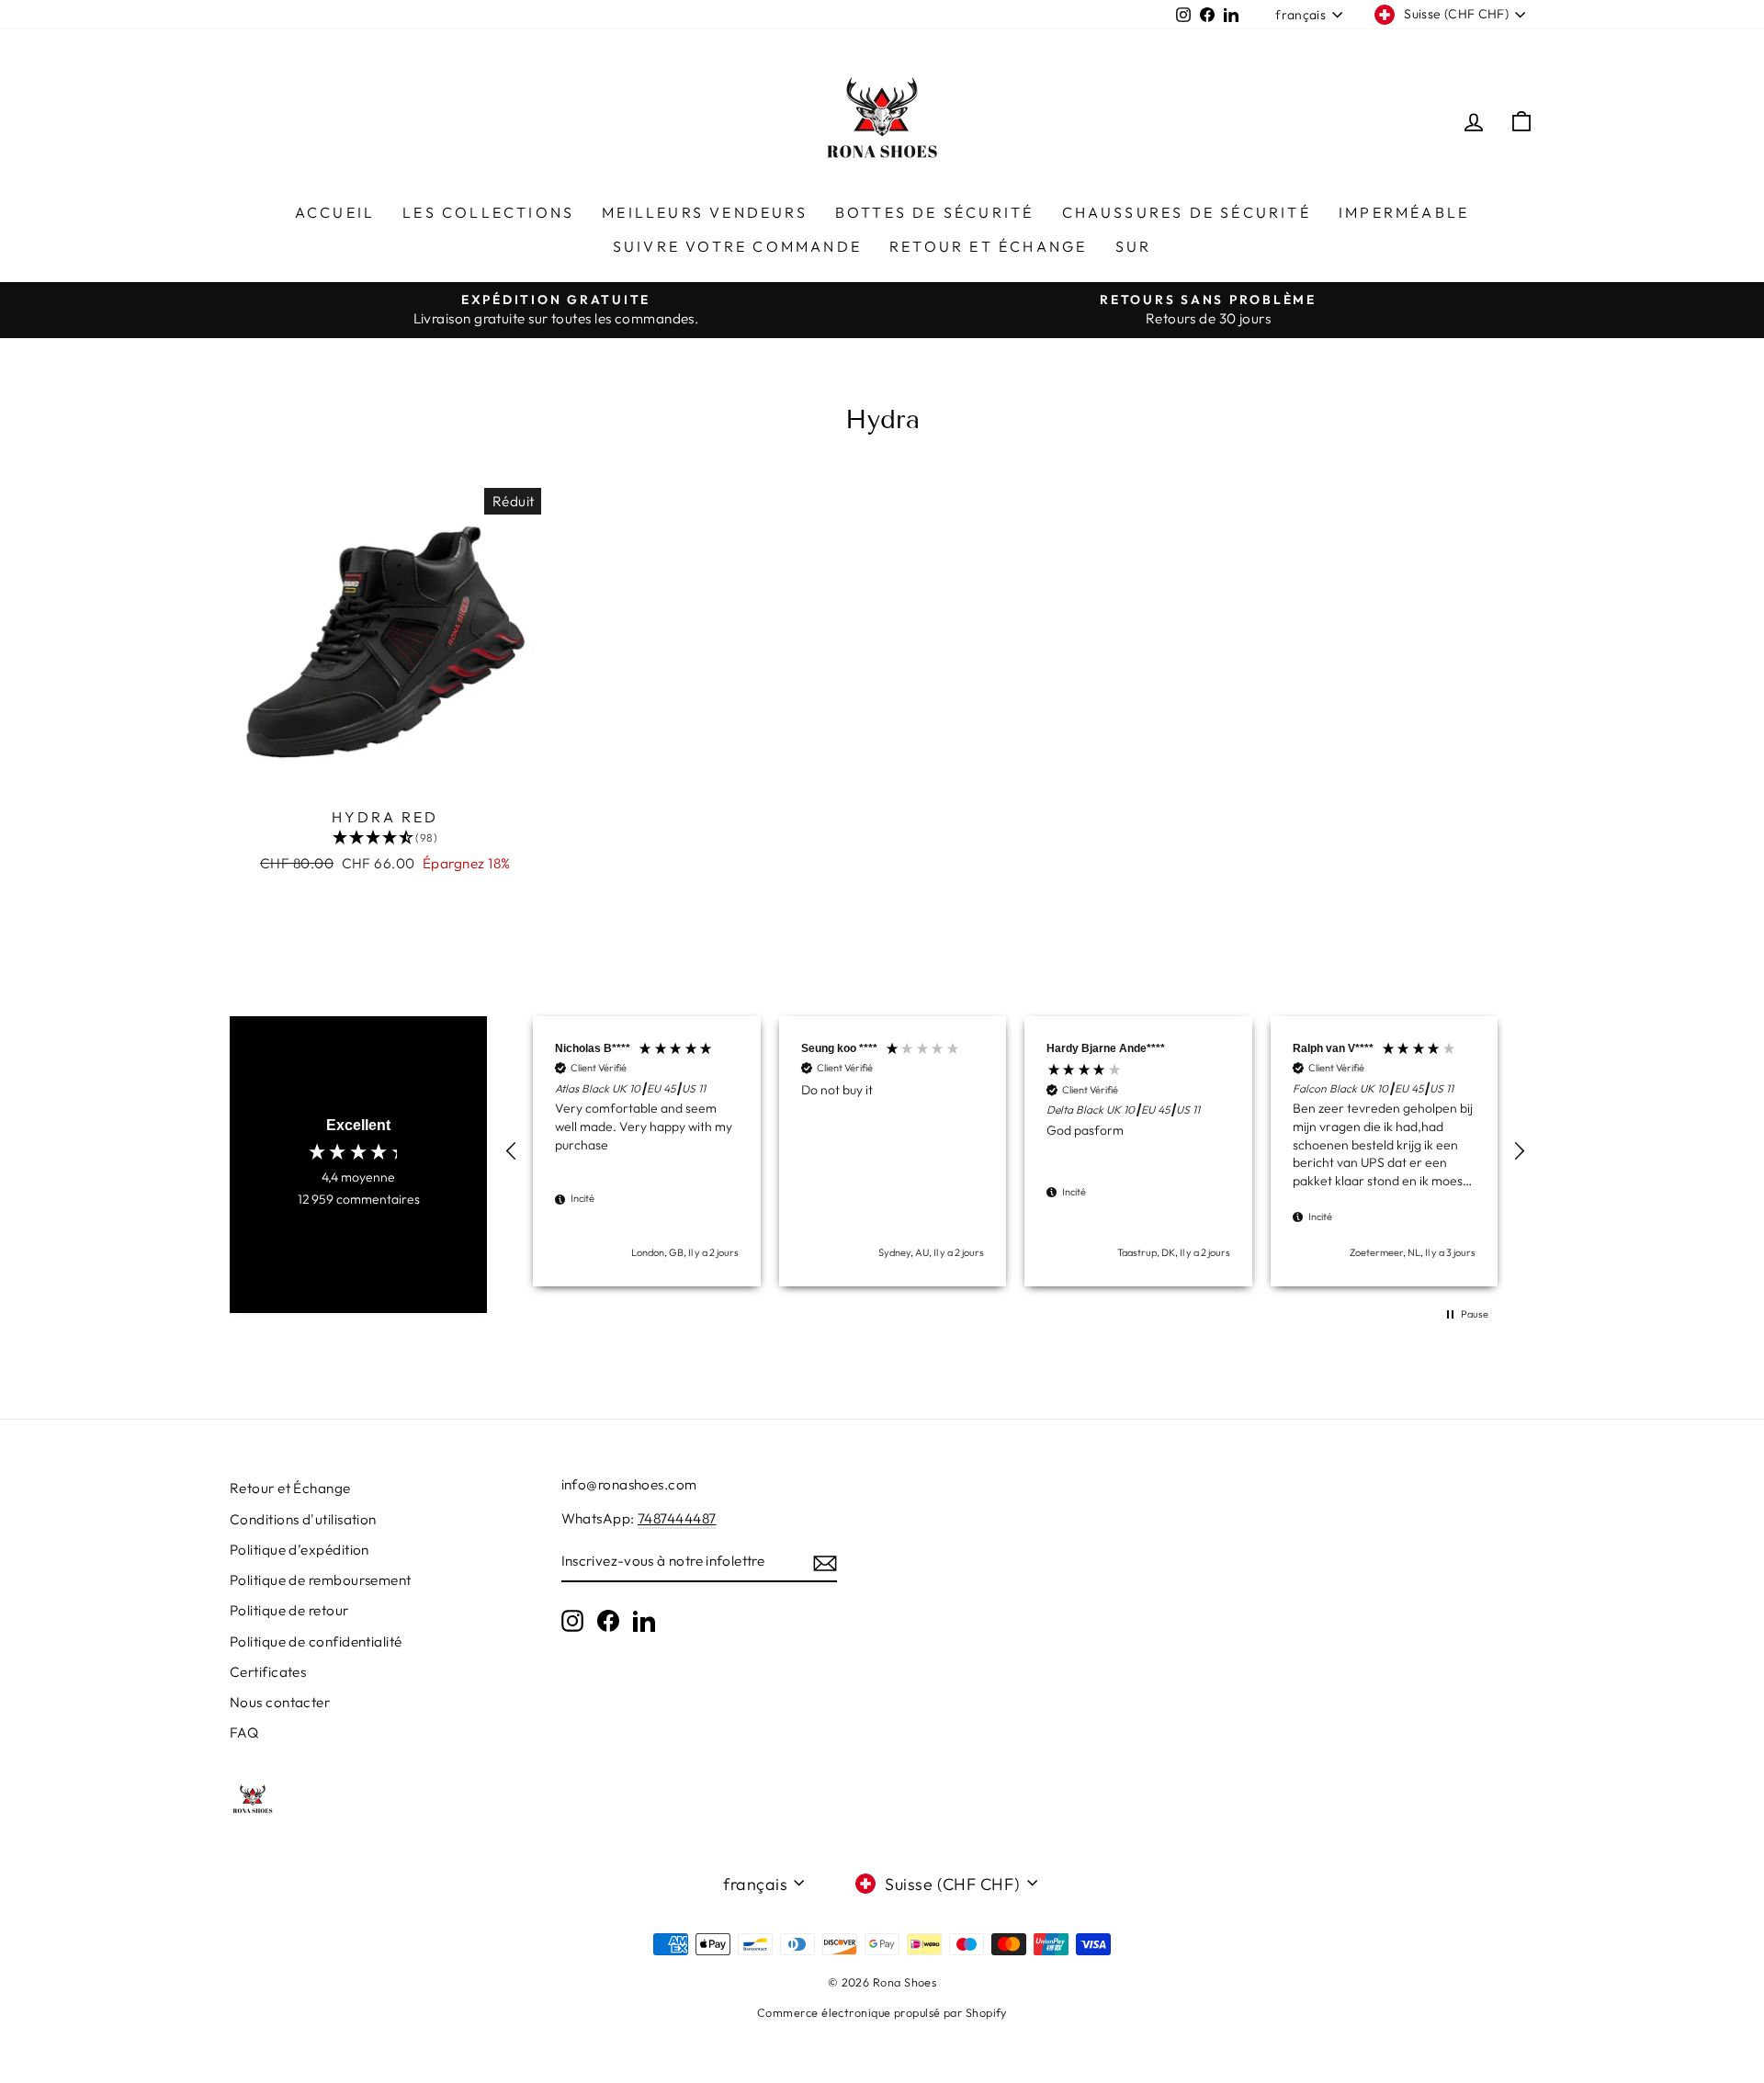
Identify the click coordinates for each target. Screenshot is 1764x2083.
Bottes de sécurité (935, 212)
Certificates (268, 1672)
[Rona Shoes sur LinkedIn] (644, 1621)
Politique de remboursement (321, 1580)
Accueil (335, 212)
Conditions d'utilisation (303, 1519)
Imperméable (1404, 212)
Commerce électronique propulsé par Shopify (882, 2012)
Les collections (488, 212)
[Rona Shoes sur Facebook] (608, 1621)
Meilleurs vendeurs (705, 212)
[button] (512, 1151)
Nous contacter (280, 1702)
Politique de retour (289, 1610)
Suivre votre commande (737, 246)
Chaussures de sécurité (1187, 212)
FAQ (244, 1732)
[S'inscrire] (825, 1562)
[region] (1015, 1151)
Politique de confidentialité (316, 1641)
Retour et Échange (988, 246)
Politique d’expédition (300, 1550)
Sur (1134, 246)
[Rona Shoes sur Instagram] (572, 1621)
